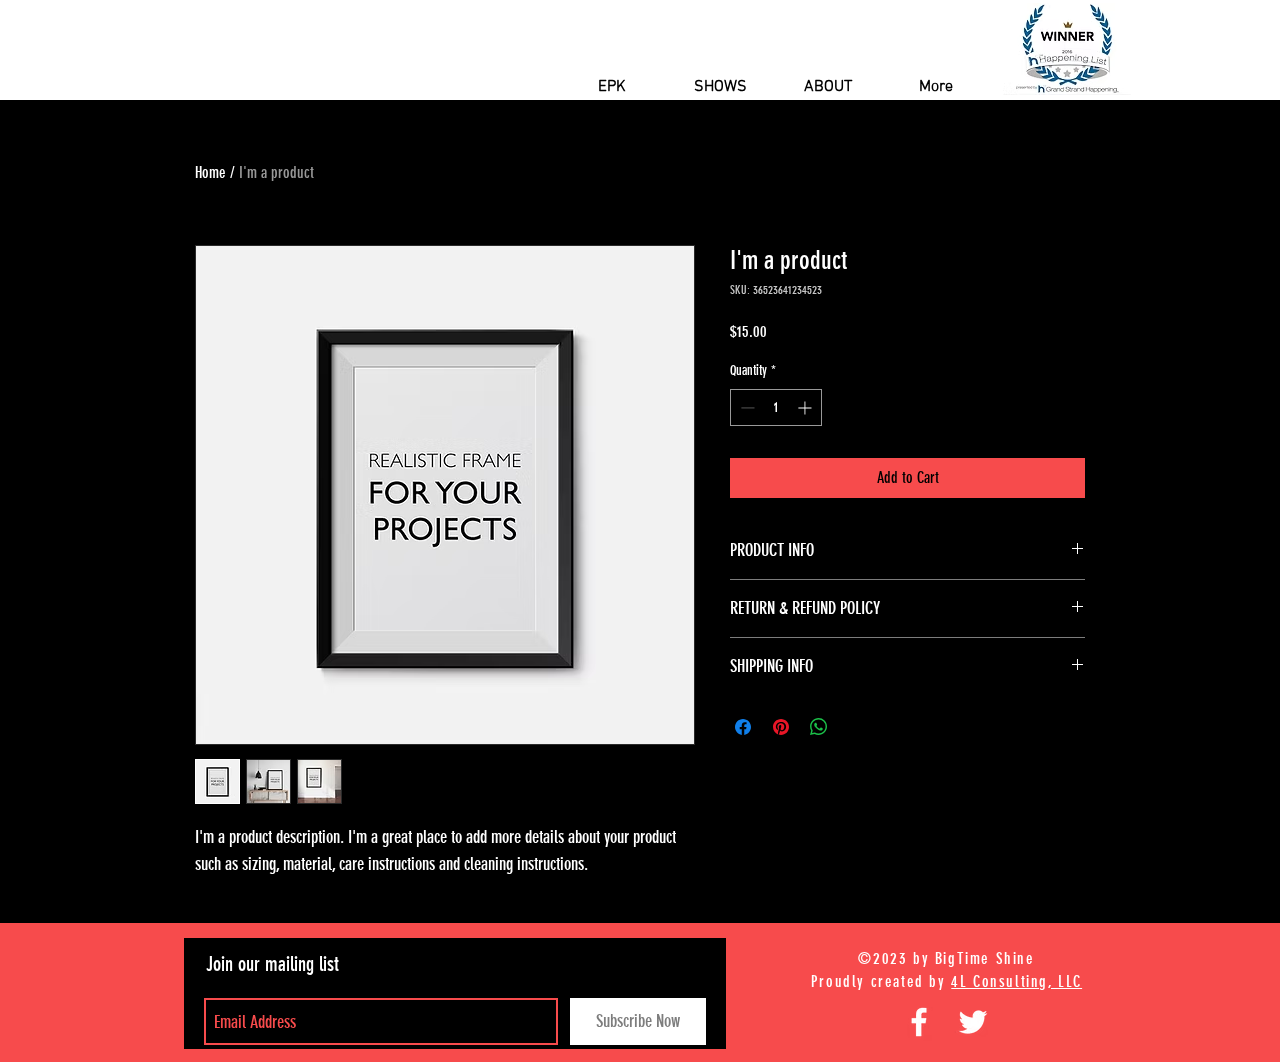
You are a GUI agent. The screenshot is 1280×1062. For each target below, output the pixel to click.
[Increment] (806, 407)
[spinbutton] (776, 407)
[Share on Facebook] (743, 727)
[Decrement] (745, 407)
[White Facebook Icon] (919, 1022)
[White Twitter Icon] (973, 1022)
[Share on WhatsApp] (819, 727)
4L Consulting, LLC (1016, 981)
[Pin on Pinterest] (781, 727)
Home (210, 172)
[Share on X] (857, 727)
